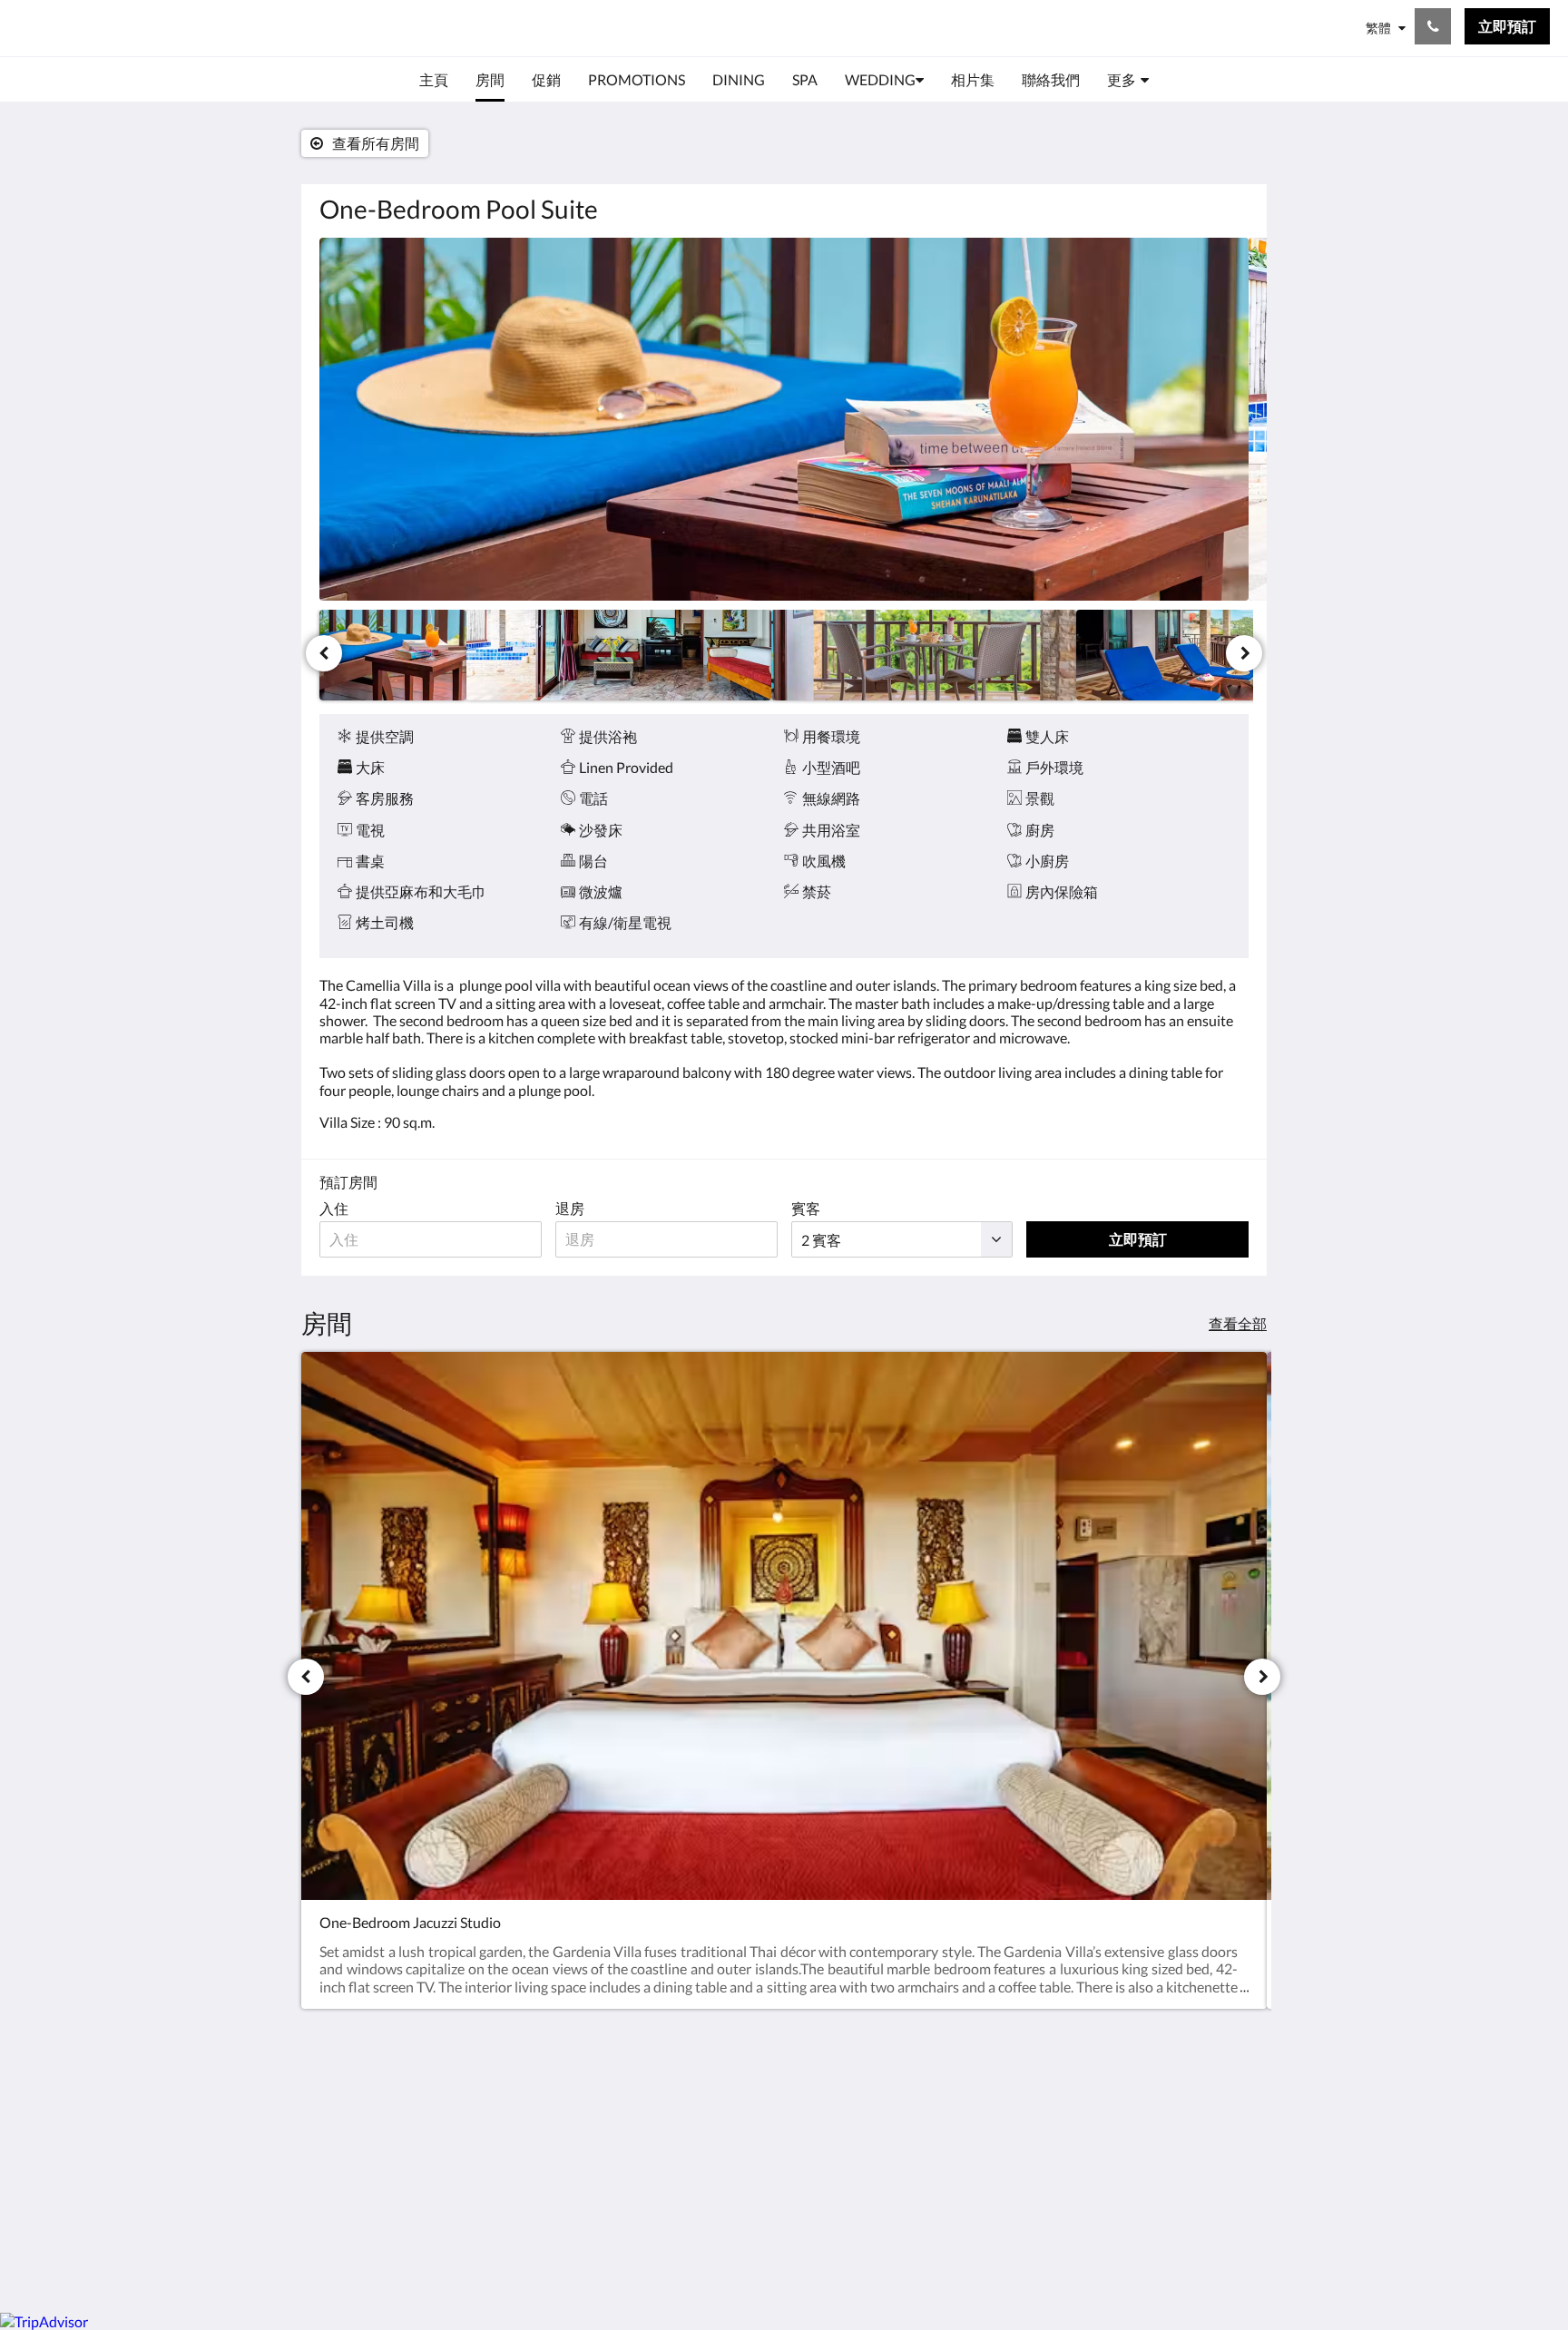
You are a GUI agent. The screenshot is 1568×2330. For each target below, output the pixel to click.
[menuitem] (434, 80)
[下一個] (1244, 653)
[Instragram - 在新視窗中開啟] (1131, 2117)
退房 (570, 1208)
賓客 (806, 1208)
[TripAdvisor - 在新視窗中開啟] (1181, 2117)
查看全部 (1238, 1323)
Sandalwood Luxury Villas (176, 28)
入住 (334, 1208)
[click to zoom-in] (784, 419)
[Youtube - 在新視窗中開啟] (1230, 2117)
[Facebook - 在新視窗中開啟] (1081, 2117)
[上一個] (324, 653)
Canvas (1225, 2260)
